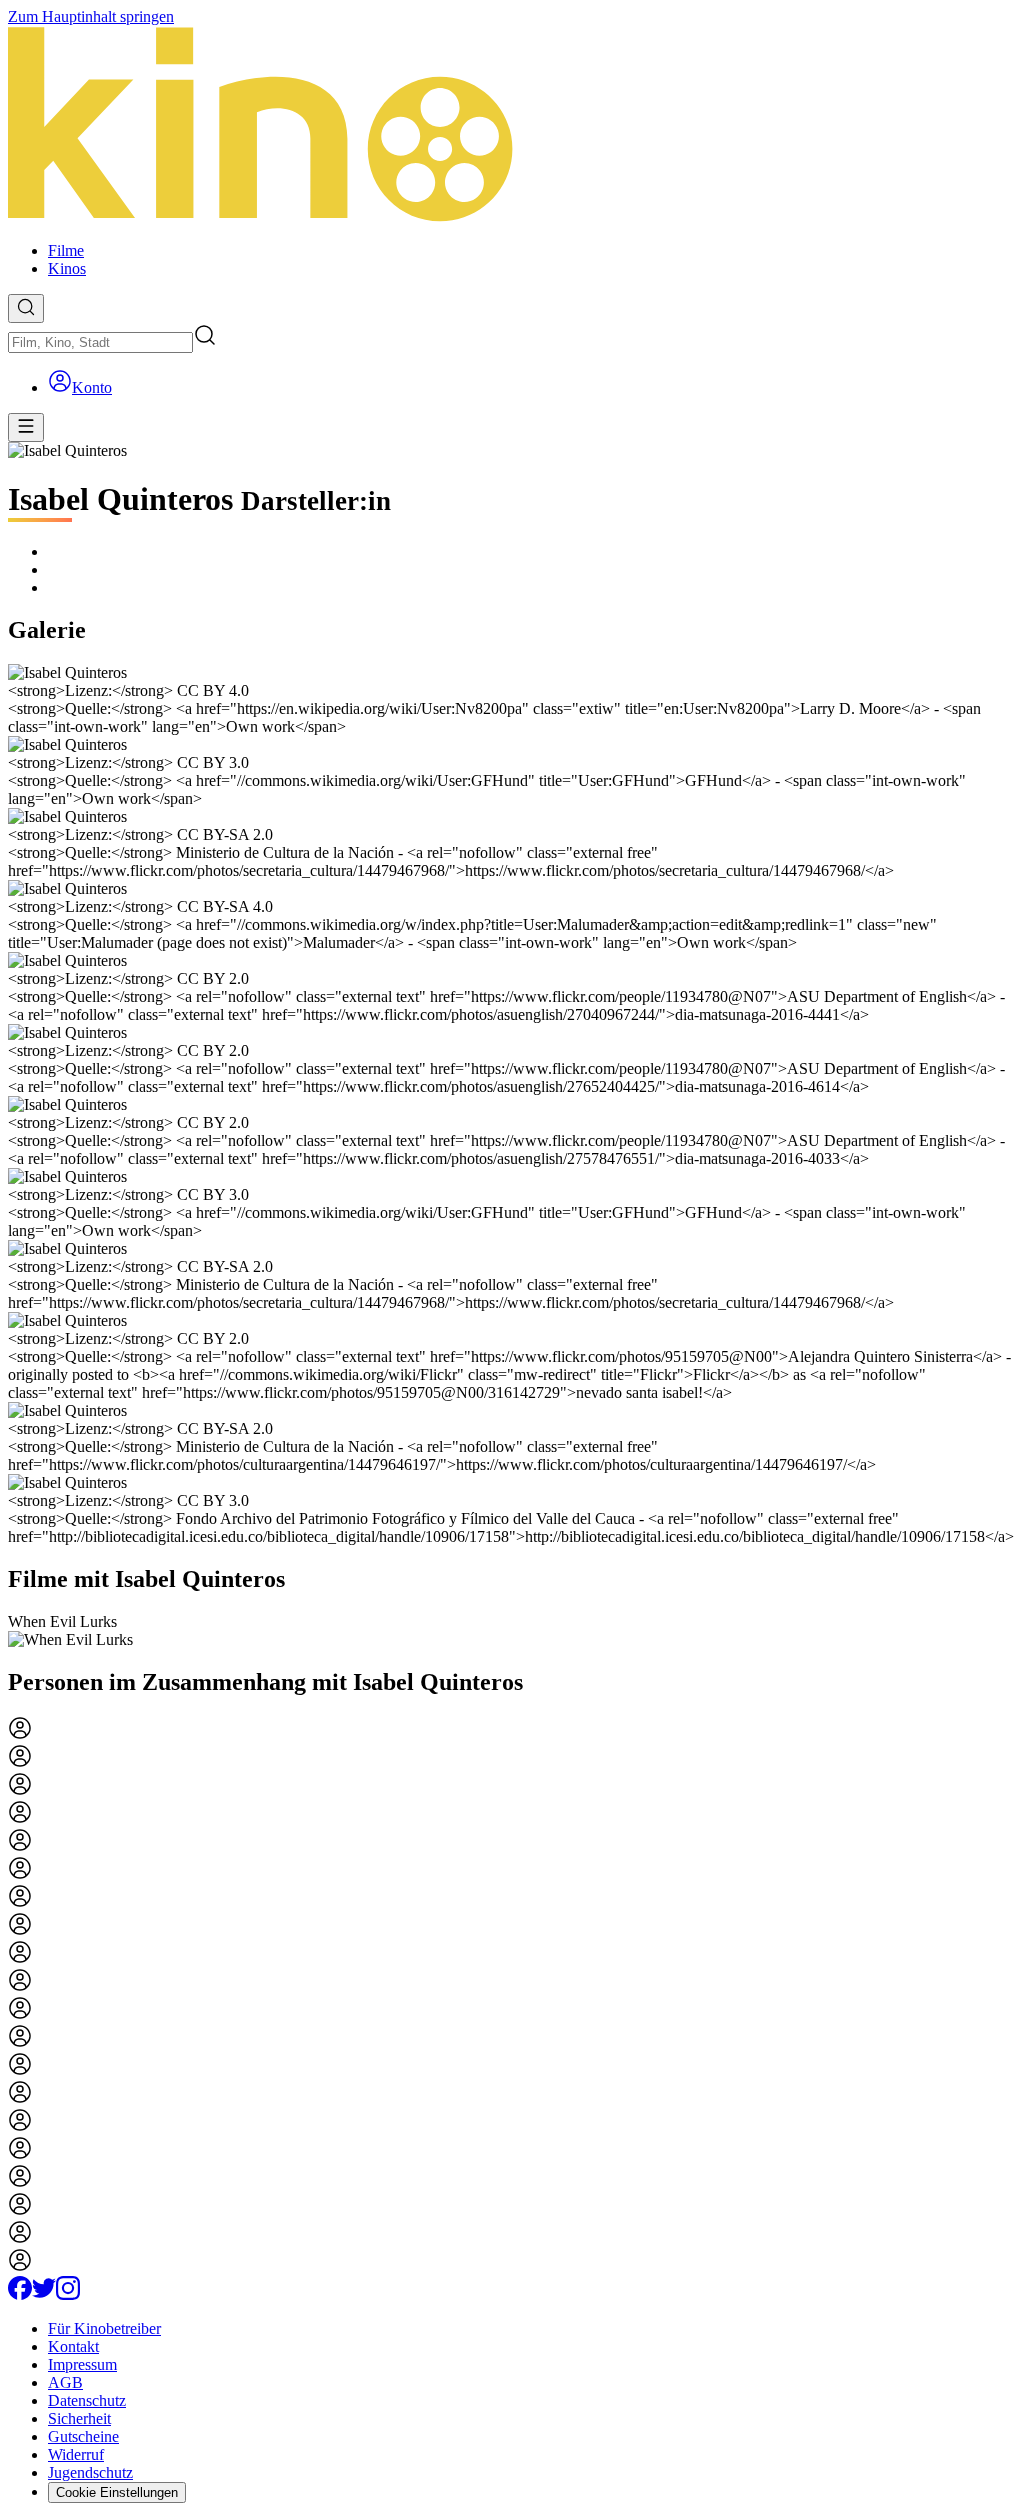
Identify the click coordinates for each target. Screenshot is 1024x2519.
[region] (512, 1631)
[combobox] (100, 342)
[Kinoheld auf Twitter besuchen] (44, 2294)
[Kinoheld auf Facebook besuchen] (20, 2294)
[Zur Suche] (26, 308)
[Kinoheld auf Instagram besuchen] (68, 2294)
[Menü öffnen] (26, 427)
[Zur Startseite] (512, 126)
